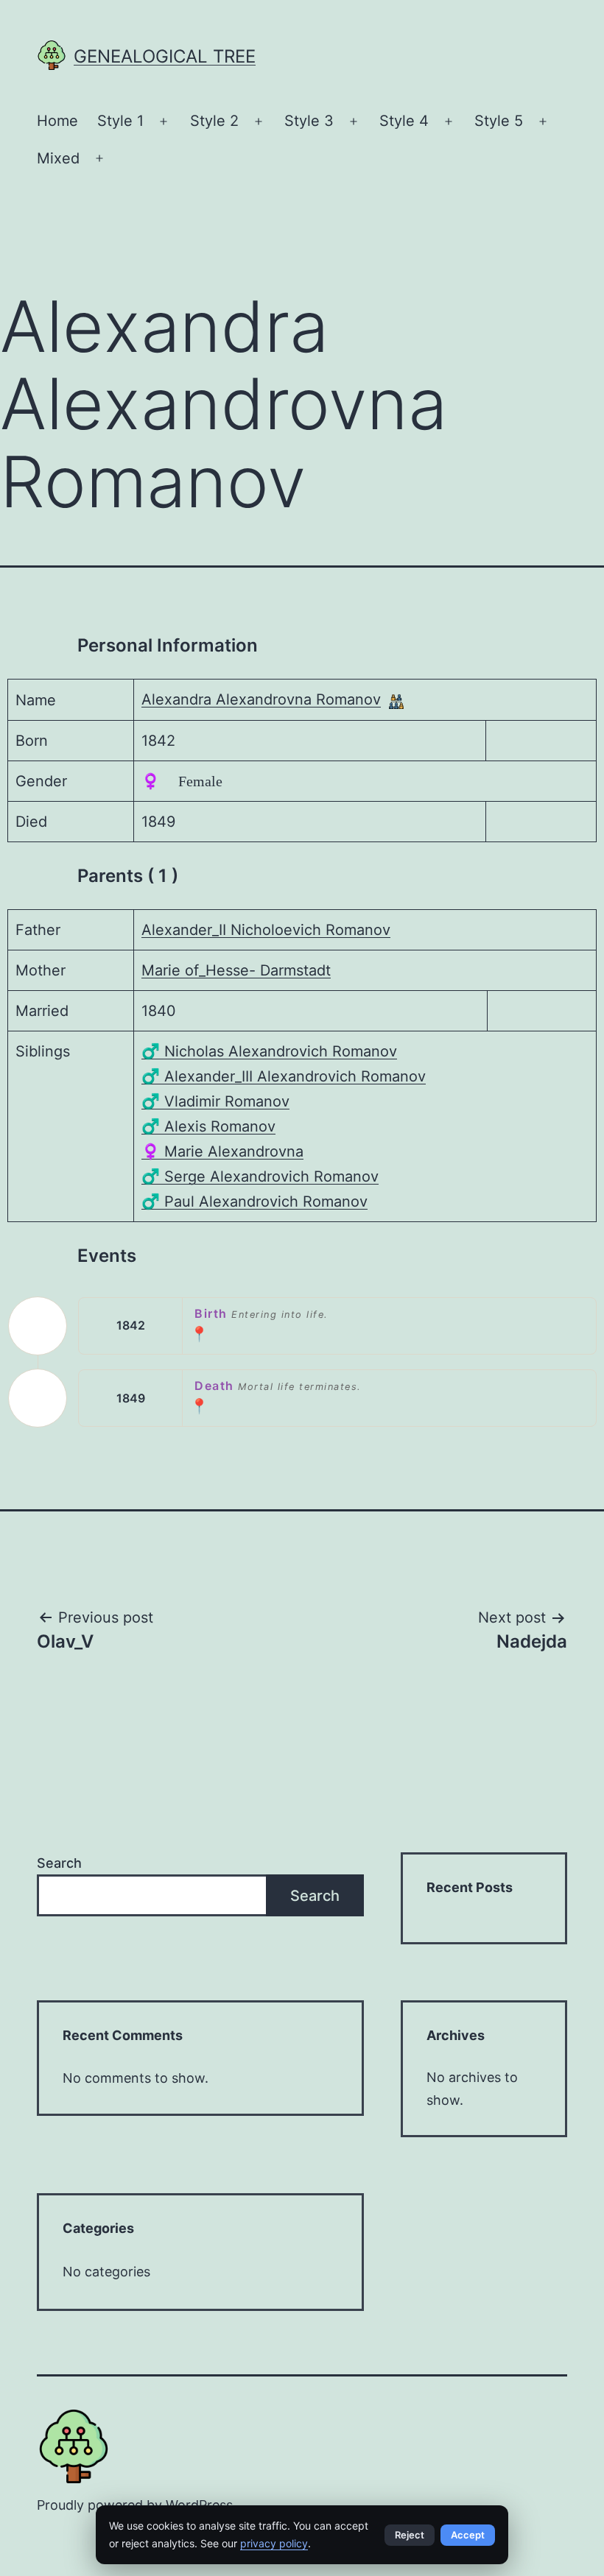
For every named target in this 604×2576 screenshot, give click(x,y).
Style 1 (120, 121)
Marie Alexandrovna (222, 1151)
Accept (468, 2535)
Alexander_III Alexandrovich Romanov (284, 1076)
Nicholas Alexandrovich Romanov (269, 1051)
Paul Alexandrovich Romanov (254, 1201)
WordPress (199, 2505)
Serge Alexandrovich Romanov (260, 1176)
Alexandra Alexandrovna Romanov (261, 699)
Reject (410, 2535)
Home (57, 121)
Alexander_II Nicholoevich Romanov (266, 930)
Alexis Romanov (208, 1126)
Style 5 (499, 121)
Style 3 (309, 121)
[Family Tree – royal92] (396, 700)
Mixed (58, 158)
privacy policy (274, 2543)
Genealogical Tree (165, 56)
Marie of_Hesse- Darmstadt (236, 970)
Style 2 (214, 121)
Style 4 (404, 121)
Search (59, 1863)
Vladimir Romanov (215, 1101)
